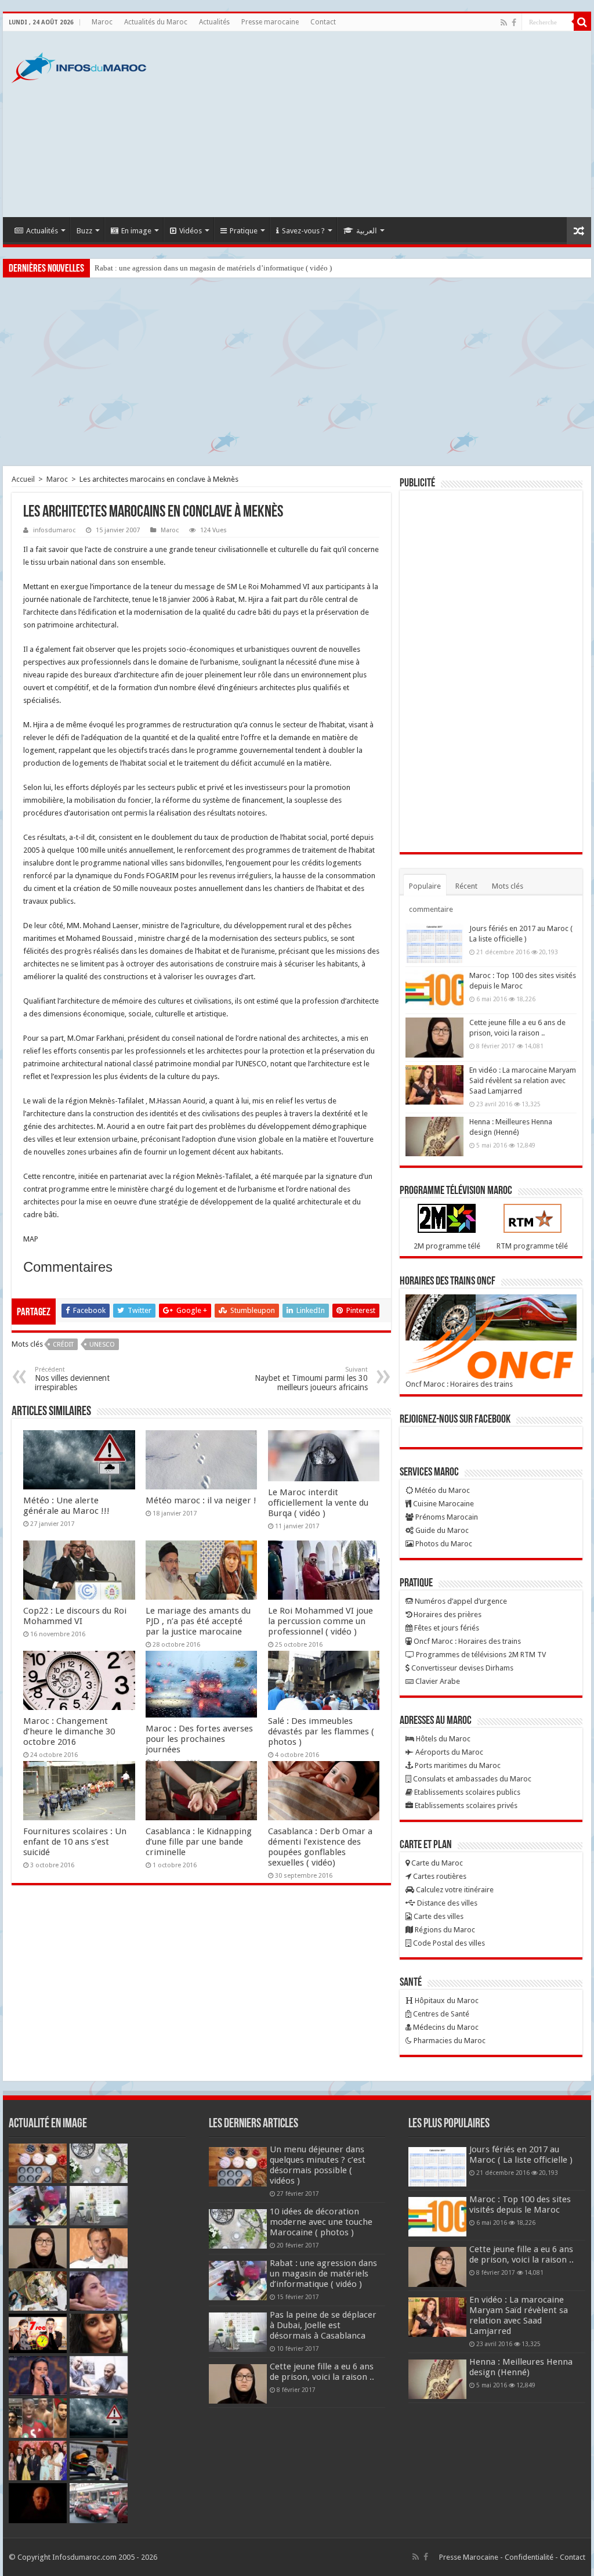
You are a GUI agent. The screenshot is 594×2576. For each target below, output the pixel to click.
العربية (367, 231)
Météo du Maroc (441, 1490)
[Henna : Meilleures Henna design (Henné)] (434, 1137)
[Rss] (504, 23)
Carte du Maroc (436, 1863)
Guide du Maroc (441, 1530)
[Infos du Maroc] (79, 66)
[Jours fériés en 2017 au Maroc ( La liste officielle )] (434, 943)
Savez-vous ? (303, 231)
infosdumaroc (54, 530)
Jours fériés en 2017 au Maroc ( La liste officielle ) (521, 2155)
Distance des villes (446, 1903)
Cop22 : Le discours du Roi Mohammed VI (75, 1616)
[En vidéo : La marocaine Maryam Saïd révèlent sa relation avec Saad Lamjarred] (434, 1085)
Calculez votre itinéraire (454, 1890)
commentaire (431, 909)
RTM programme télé (532, 1246)
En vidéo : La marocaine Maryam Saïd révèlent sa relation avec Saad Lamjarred (523, 1080)
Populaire (425, 886)
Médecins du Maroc (445, 2027)
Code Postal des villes (448, 1943)
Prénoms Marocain (446, 1517)
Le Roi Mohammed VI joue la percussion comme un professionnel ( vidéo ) (320, 1621)
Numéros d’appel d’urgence (460, 1601)
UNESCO (102, 1345)
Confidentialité (529, 2557)
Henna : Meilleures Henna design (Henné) (521, 2367)
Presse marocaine (270, 22)
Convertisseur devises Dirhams (461, 1668)
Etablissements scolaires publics (466, 1792)
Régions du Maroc (444, 1930)
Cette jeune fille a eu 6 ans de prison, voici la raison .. (322, 2372)
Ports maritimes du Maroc (457, 1765)
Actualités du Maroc (156, 22)
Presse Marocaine (469, 2557)
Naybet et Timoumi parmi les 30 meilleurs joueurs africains (311, 1379)
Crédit (63, 1345)
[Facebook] (514, 23)
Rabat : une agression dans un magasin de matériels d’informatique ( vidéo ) (213, 268)
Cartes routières (439, 1876)
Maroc (102, 22)
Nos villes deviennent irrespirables (72, 1379)
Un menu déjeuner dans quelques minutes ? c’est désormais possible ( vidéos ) (318, 2165)
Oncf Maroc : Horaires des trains (459, 1384)
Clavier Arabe (437, 1681)
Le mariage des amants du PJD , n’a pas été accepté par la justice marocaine (198, 1621)
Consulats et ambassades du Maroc (471, 1779)
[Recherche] (582, 22)
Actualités (214, 22)
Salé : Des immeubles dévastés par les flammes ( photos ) (321, 1731)
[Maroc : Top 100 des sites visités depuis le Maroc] (434, 990)
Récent (466, 886)
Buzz (84, 231)
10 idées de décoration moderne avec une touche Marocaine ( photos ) (321, 2222)
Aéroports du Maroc (448, 1752)
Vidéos (191, 231)
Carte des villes (438, 1916)
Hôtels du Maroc (442, 1739)
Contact (323, 22)
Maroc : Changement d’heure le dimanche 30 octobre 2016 (69, 1731)
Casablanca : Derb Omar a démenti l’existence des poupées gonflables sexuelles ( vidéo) (320, 1847)
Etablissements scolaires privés (465, 1805)
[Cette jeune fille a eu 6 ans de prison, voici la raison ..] (434, 1037)
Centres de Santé (440, 2014)
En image (136, 231)
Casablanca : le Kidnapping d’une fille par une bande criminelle (199, 1842)
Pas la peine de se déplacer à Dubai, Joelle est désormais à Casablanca (323, 2325)
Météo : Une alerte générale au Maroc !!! (66, 1506)
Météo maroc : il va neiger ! (201, 1500)
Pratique (244, 231)
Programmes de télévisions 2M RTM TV (480, 1655)
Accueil (23, 479)
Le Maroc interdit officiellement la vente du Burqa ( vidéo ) (318, 1503)
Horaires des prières (447, 1614)
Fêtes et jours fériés (446, 1628)
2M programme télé (447, 1246)
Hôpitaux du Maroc (446, 2000)
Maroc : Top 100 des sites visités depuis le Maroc (520, 2205)
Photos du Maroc (443, 1544)
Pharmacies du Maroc (449, 2041)
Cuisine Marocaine (443, 1504)
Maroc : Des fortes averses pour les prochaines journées (199, 1739)
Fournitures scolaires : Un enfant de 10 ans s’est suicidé (75, 1842)
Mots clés (508, 886)
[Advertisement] (371, 124)
